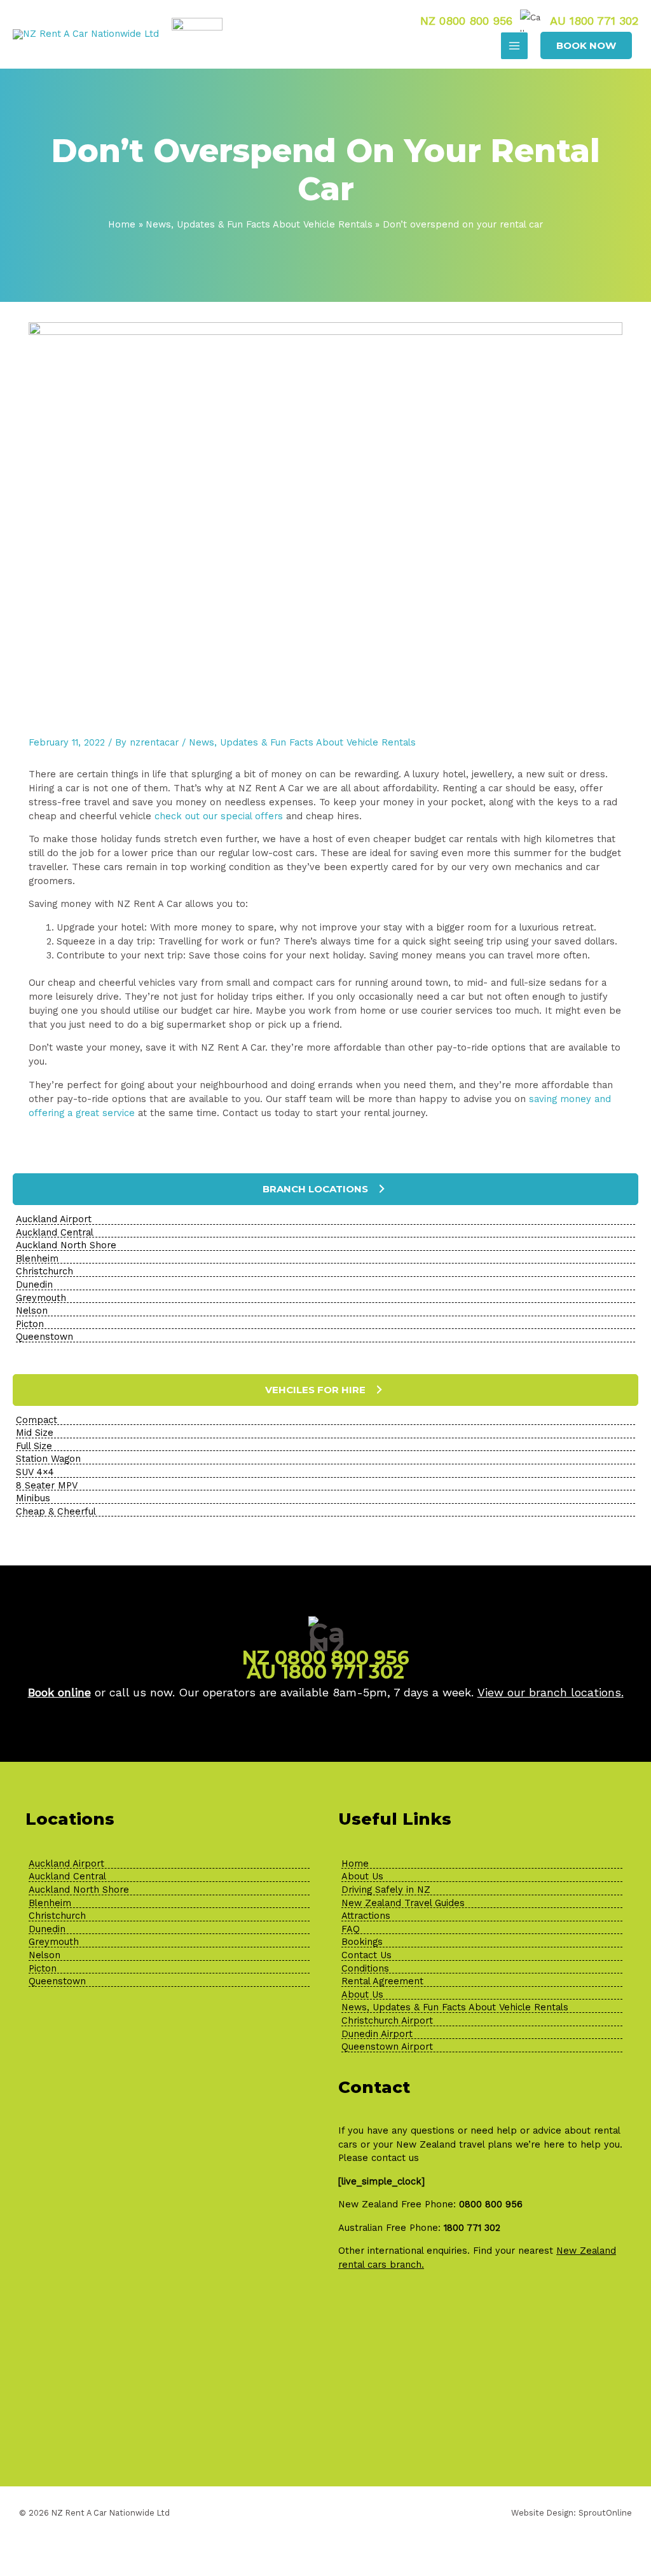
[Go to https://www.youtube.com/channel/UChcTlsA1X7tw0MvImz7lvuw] (217, 2416)
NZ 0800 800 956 (466, 20)
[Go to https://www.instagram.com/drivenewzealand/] (153, 2416)
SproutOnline (605, 2513)
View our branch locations (549, 1692)
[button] (586, 45)
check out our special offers (219, 816)
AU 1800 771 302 (594, 20)
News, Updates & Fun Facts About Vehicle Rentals (302, 742)
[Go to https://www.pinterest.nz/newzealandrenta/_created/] (185, 2416)
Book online (59, 1692)
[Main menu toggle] (514, 46)
